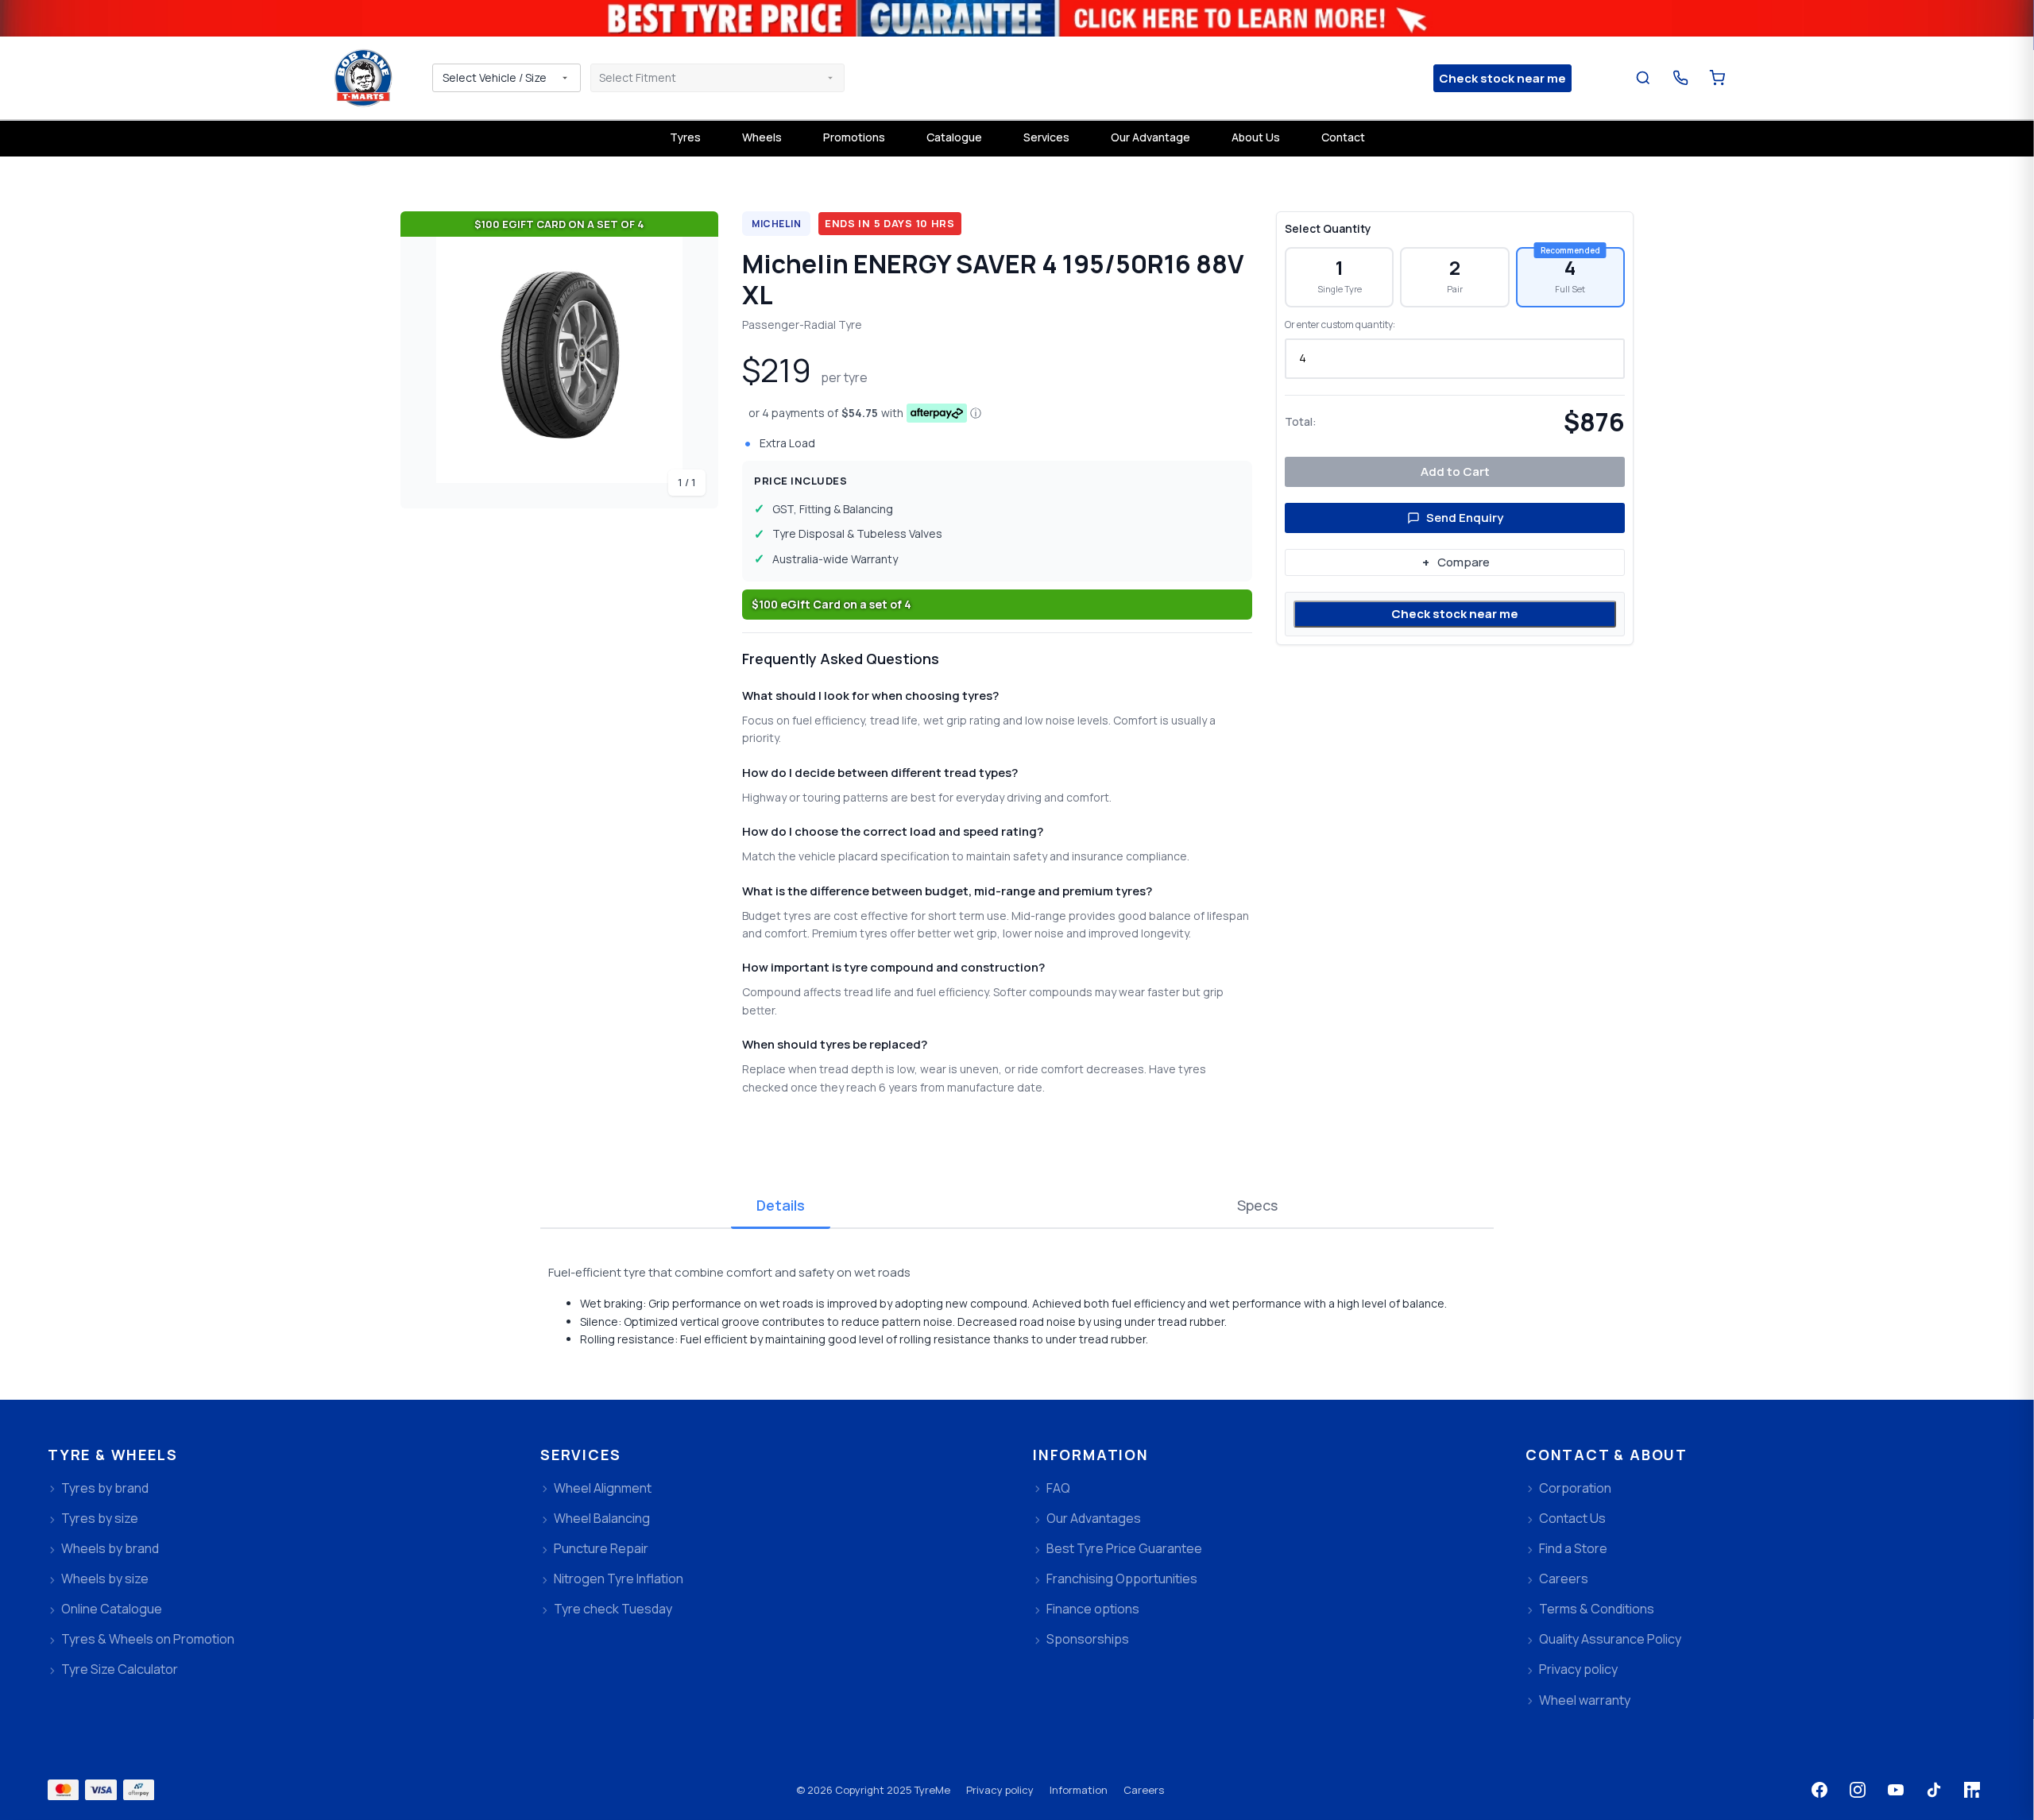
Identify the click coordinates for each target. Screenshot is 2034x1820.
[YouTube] (1896, 1790)
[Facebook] (1819, 1790)
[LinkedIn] (1972, 1790)
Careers (1144, 1790)
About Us (1256, 137)
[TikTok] (1934, 1790)
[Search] (1643, 78)
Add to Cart (1455, 471)
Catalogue (954, 137)
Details (781, 1205)
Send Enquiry (1465, 518)
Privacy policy (1000, 1790)
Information (1079, 1790)
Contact (1343, 137)
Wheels (762, 137)
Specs (1257, 1205)
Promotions (854, 137)
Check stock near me (1455, 614)
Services (1046, 137)
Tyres (685, 137)
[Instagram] (1858, 1790)
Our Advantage (1150, 137)
